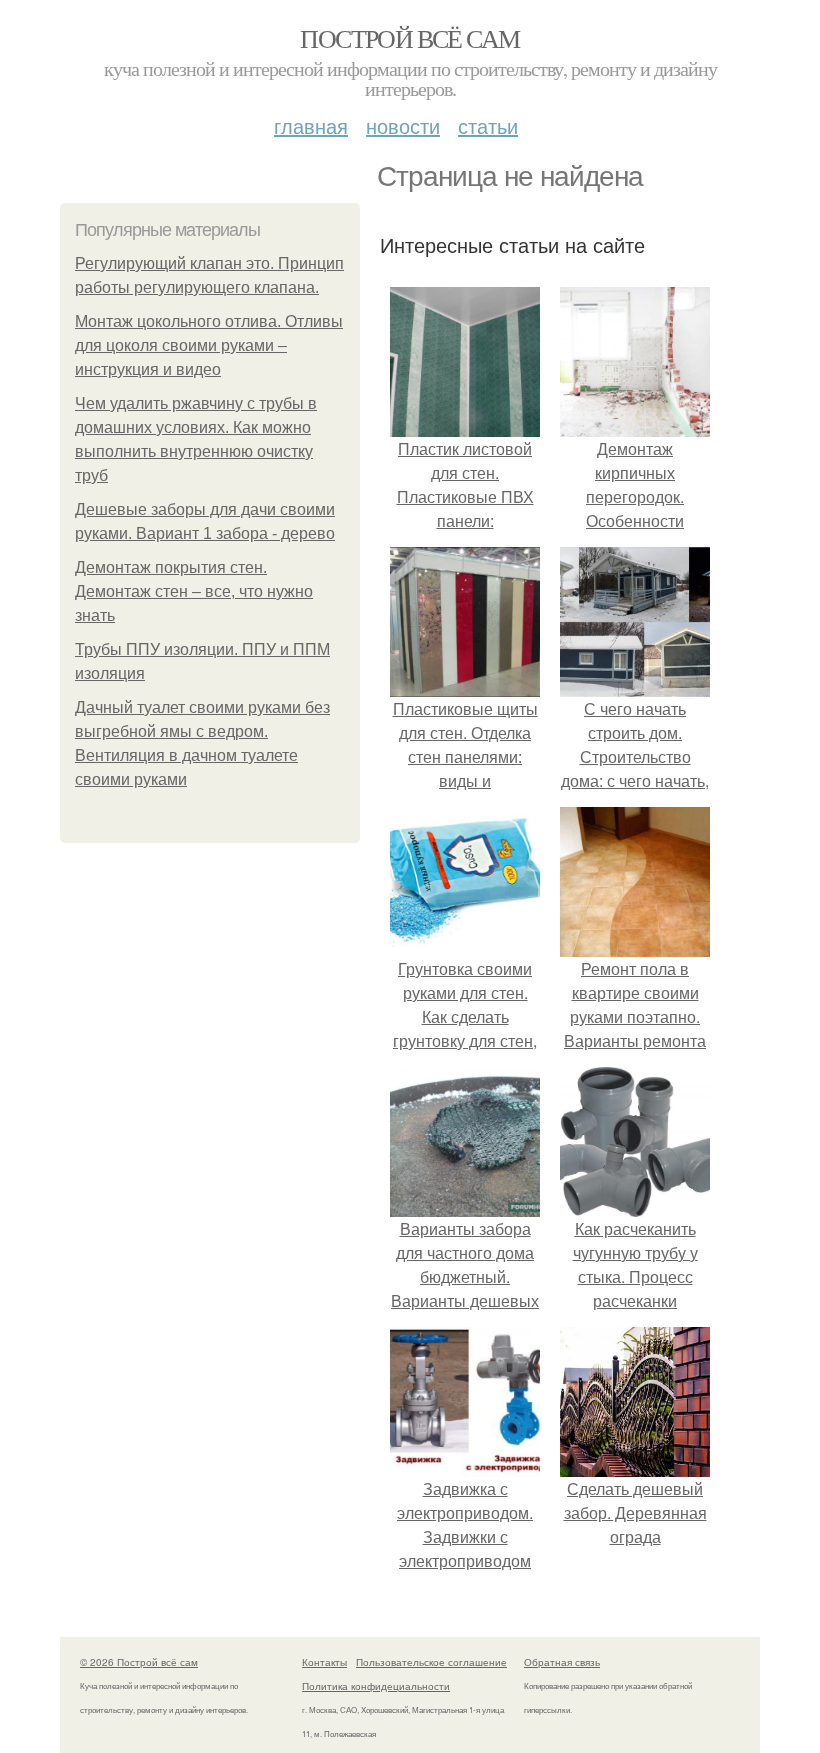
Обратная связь (562, 1662)
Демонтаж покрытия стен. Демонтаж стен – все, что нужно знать (194, 591)
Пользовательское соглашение (431, 1662)
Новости (403, 125)
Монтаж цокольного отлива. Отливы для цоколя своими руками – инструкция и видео (209, 345)
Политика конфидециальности (376, 1686)
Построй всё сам (409, 38)
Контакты (324, 1662)
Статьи (488, 125)
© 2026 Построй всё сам (139, 1662)
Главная (311, 125)
